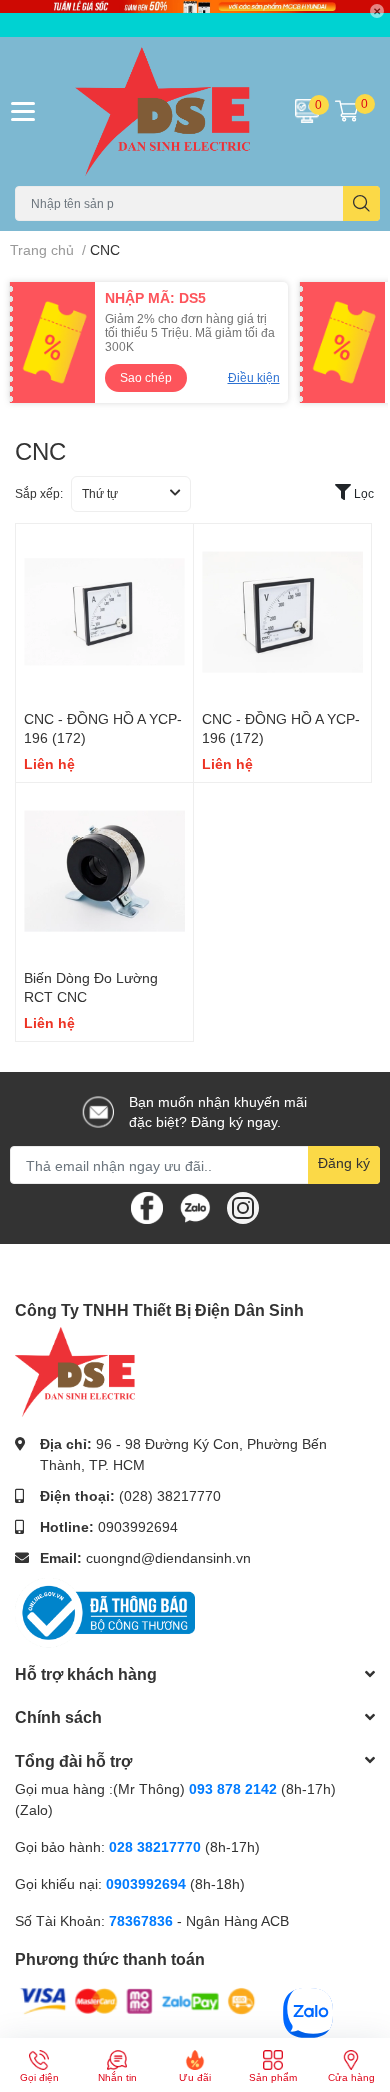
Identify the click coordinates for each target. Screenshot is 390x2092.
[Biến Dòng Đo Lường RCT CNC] (104, 871)
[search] (361, 203)
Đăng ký (344, 1162)
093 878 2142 (233, 1788)
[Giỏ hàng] (347, 111)
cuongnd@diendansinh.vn (168, 1557)
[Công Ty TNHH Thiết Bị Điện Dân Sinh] (162, 111)
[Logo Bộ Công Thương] (105, 1611)
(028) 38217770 (170, 1495)
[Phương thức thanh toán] (138, 1999)
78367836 (141, 1920)
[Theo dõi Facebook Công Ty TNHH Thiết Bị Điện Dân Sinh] (147, 1206)
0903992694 (138, 1526)
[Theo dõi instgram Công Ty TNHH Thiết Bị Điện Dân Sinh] (243, 1206)
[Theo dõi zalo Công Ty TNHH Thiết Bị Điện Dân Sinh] (195, 1206)
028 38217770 (155, 1846)
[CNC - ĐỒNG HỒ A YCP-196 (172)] (104, 612)
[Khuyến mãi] (195, 18)
